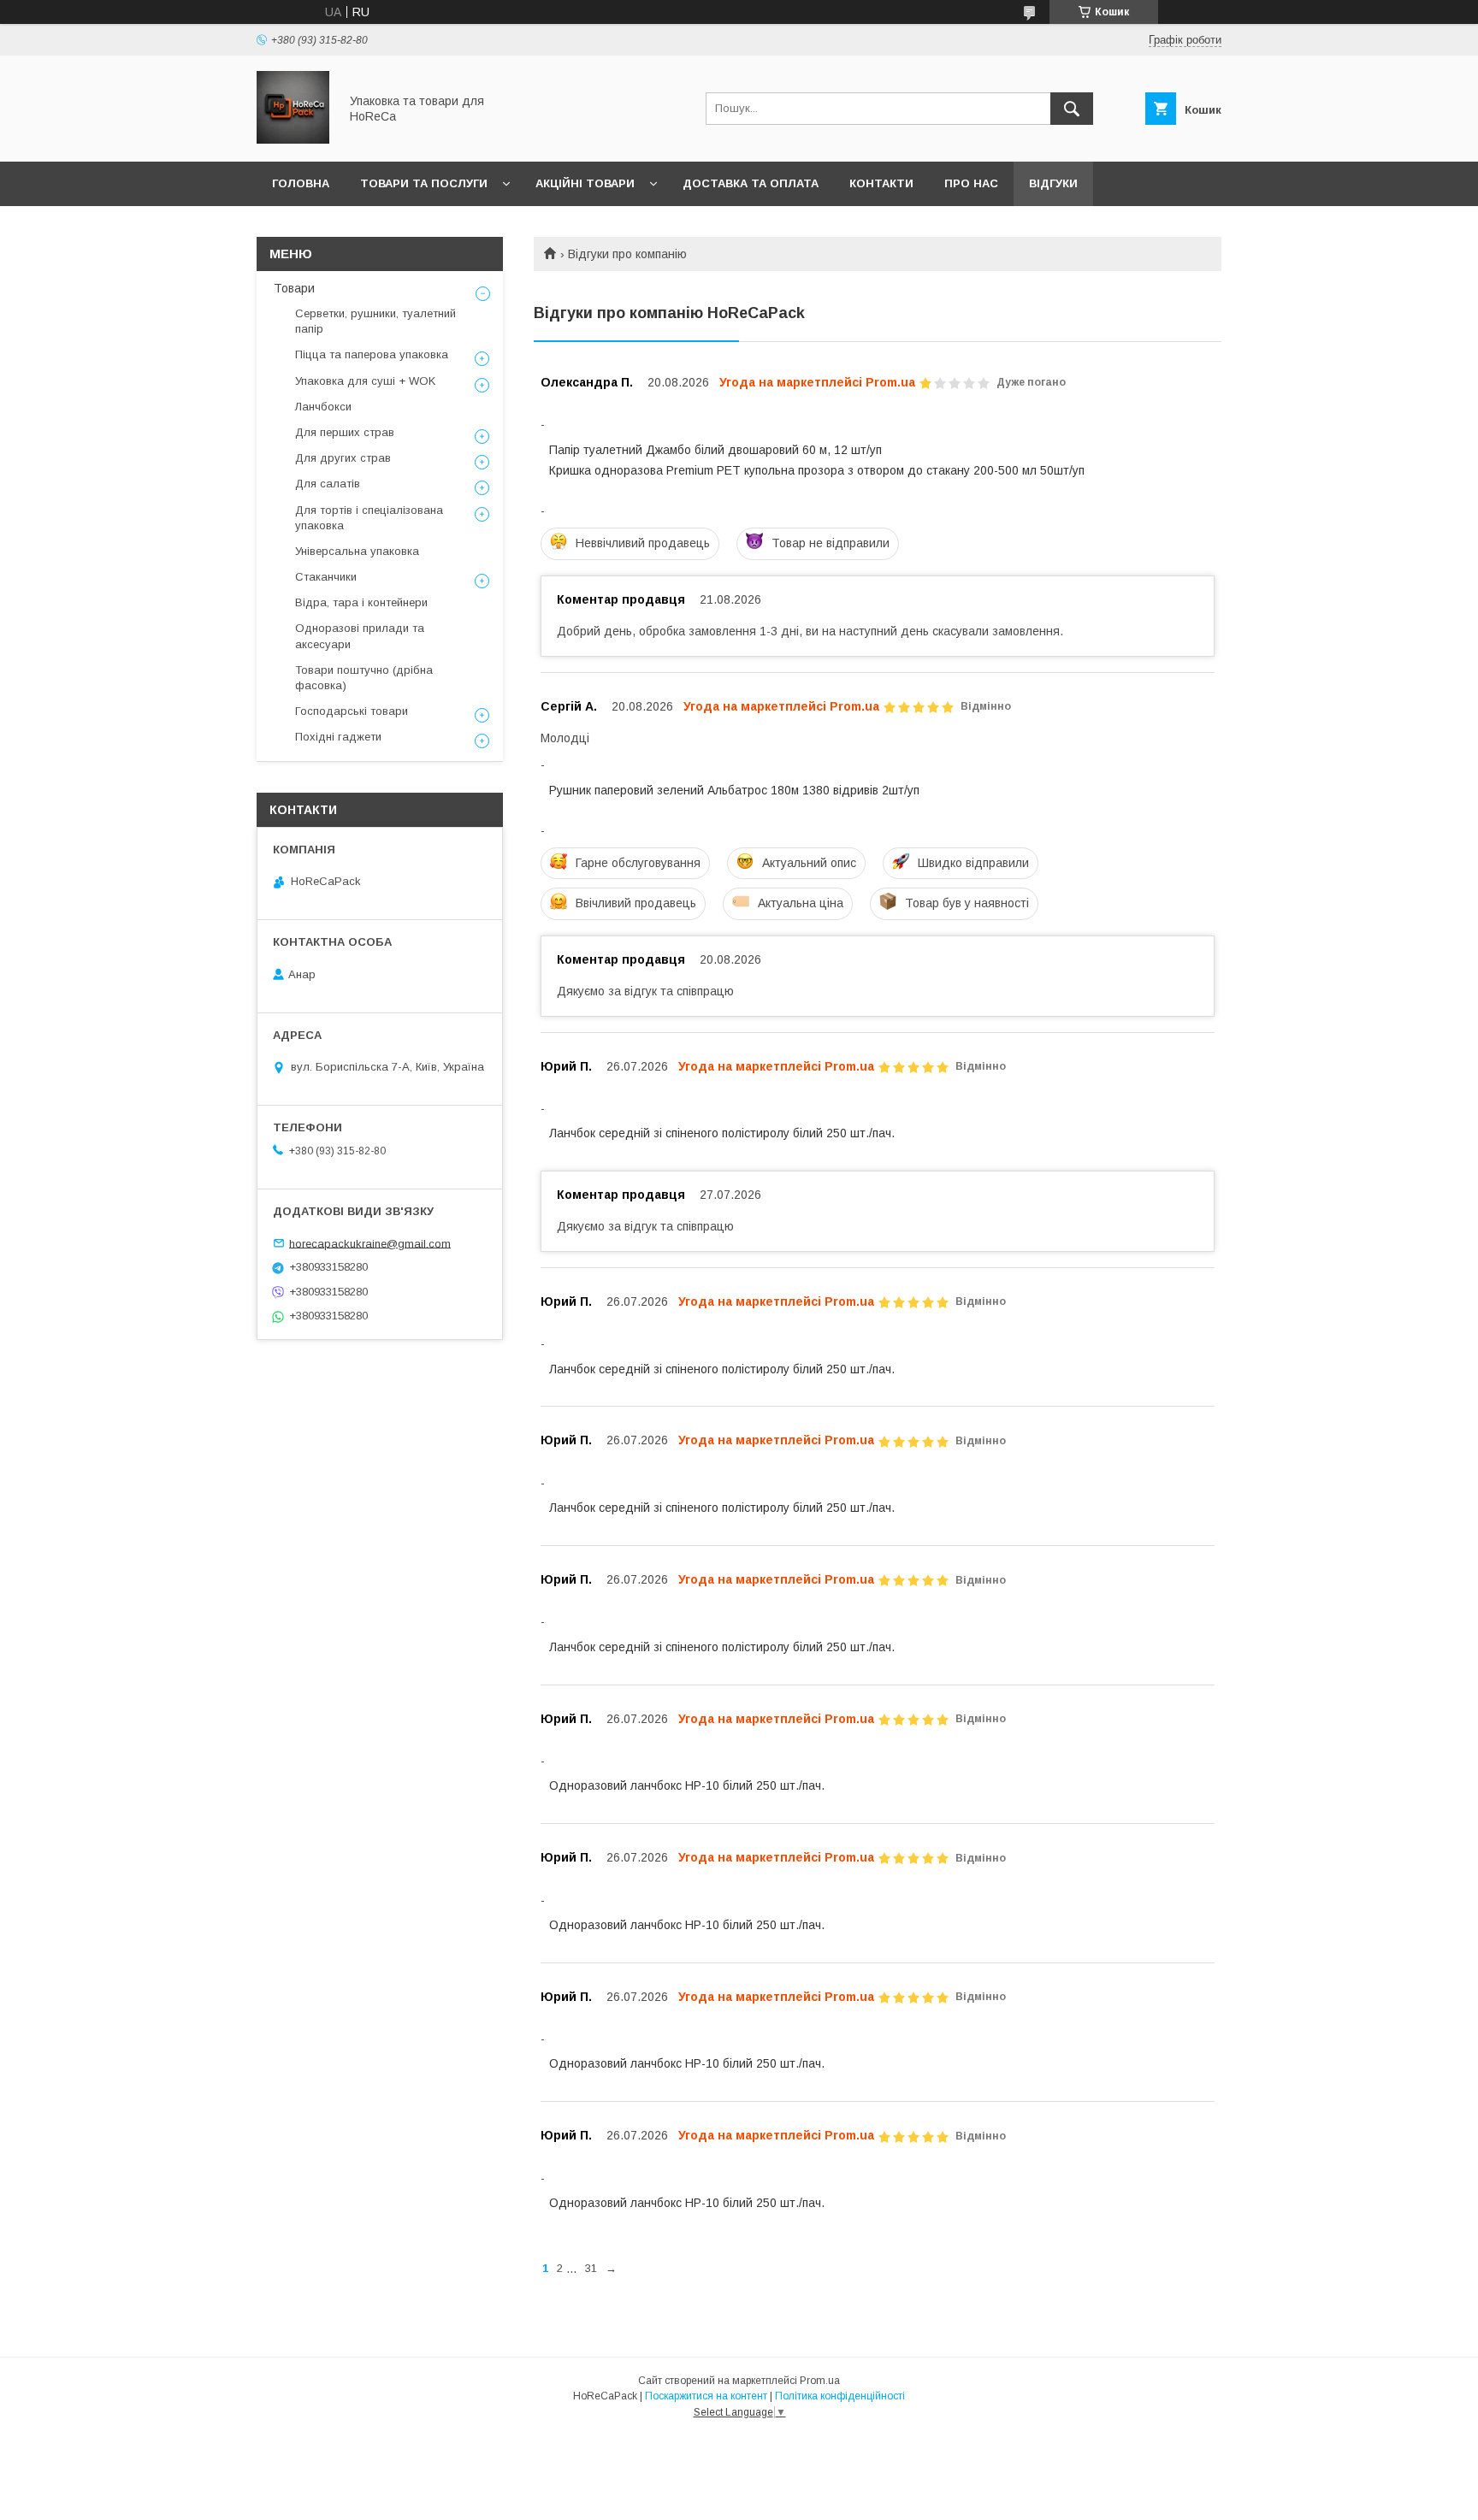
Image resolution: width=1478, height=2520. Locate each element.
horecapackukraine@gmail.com (370, 1243)
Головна (301, 183)
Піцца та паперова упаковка (372, 354)
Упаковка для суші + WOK (365, 381)
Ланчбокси (323, 407)
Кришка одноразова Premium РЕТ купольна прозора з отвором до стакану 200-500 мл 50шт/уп (817, 470)
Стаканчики (326, 577)
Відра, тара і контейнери (361, 602)
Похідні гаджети (338, 737)
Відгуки (1053, 183)
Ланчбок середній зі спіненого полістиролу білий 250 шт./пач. (722, 1133)
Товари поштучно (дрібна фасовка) (364, 678)
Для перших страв (345, 432)
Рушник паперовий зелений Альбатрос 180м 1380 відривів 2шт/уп (734, 790)
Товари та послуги (424, 183)
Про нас (971, 183)
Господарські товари (352, 711)
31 (591, 2268)
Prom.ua (820, 2381)
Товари (294, 288)
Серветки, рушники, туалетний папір (375, 321)
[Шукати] (1072, 109)
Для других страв (343, 458)
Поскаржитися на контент (706, 2396)
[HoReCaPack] (293, 139)
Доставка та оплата (751, 183)
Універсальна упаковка (357, 551)
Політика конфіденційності (840, 2396)
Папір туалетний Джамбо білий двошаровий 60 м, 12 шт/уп (715, 450)
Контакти (881, 183)
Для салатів (328, 484)
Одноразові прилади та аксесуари (360, 636)
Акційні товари (585, 183)
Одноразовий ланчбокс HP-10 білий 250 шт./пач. (687, 1785)
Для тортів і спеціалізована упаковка (369, 518)
